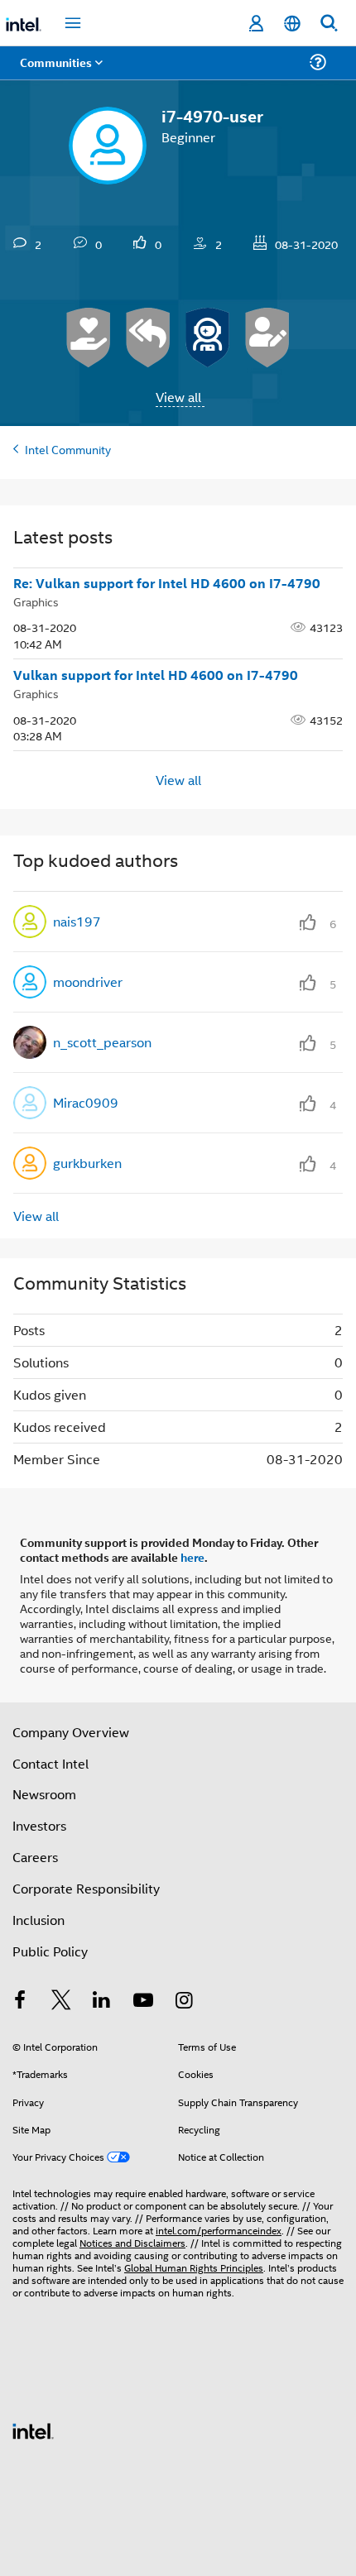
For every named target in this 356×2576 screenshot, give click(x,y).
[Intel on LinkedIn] (102, 2001)
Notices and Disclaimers (132, 2242)
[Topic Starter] (267, 338)
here (192, 1557)
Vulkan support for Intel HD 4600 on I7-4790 (156, 675)
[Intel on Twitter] (61, 2001)
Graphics (36, 601)
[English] (292, 24)
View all (178, 397)
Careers (35, 1857)
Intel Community (68, 449)
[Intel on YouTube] (143, 2001)
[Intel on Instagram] (184, 2001)
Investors (39, 1825)
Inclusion (38, 1920)
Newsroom (44, 1794)
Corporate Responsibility (86, 1888)
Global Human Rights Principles (194, 2267)
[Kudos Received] (89, 338)
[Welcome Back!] (208, 338)
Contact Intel (51, 1763)
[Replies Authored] (148, 338)
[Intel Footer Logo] (33, 2429)
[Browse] (60, 72)
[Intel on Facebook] (20, 2001)
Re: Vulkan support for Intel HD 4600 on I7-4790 (167, 583)
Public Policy (50, 1951)
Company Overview (71, 1732)
